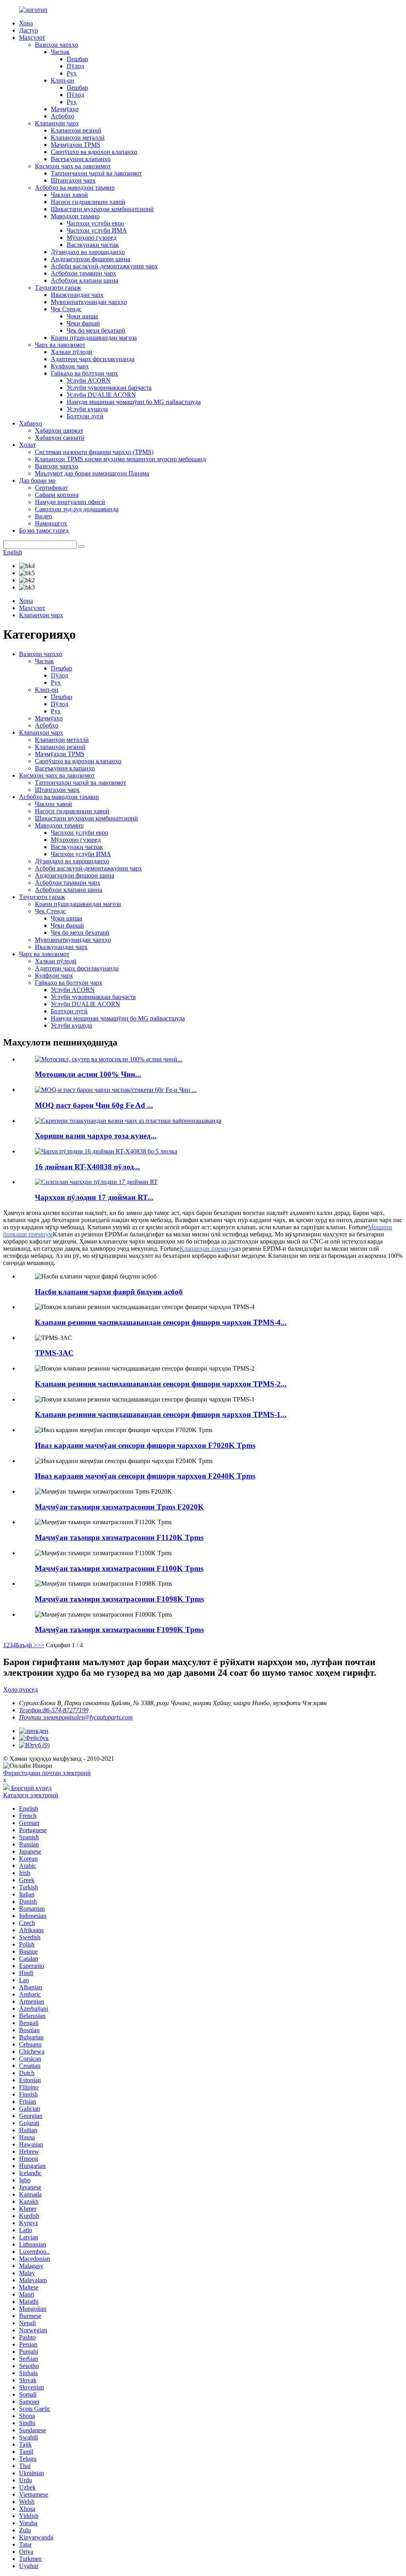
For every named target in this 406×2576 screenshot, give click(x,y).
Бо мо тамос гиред (44, 530)
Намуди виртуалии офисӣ (70, 502)
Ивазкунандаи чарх (77, 295)
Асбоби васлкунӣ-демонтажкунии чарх (104, 266)
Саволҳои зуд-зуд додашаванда (77, 509)
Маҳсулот (32, 38)
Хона (26, 23)
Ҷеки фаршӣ (83, 323)
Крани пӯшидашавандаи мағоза (94, 338)
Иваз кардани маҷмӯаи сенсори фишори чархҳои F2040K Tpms (145, 1476)
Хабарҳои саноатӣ (60, 438)
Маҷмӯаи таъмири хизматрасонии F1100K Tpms (119, 1568)
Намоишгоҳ (51, 523)
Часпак (60, 52)
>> (41, 1645)
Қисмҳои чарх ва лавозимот (73, 166)
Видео (43, 516)
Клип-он (62, 80)
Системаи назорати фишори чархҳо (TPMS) (94, 452)
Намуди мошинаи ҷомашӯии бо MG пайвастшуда (134, 402)
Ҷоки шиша (82, 316)
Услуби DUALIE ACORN (101, 395)
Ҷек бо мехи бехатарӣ (96, 330)
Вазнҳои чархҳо (56, 45)
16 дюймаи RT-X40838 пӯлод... (87, 1167)
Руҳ (72, 73)
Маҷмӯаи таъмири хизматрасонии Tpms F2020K (119, 1507)
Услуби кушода (87, 409)
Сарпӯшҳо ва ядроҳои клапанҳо (94, 152)
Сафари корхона (57, 495)
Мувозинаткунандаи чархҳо (89, 302)
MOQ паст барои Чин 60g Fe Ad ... (94, 1105)
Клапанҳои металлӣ (78, 138)
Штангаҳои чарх (73, 180)
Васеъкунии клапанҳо (81, 159)
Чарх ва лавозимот (60, 345)
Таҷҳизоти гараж (58, 288)
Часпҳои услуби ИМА (97, 230)
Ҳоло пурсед (20, 1689)
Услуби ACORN (89, 380)
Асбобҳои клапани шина (84, 280)
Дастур (29, 30)
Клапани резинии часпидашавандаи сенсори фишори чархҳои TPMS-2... (161, 1384)
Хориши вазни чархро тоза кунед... (96, 1136)
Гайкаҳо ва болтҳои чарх (84, 373)
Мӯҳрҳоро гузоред (92, 238)
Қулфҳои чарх (70, 366)
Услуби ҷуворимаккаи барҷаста (109, 388)
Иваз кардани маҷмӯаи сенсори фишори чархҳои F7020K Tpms (145, 1445)
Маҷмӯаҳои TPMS (76, 145)
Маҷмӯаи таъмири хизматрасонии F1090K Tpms (119, 1630)
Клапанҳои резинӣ (76, 130)
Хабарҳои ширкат (59, 430)
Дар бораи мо (37, 480)
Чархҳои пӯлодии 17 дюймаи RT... (94, 1197)
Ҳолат (27, 445)
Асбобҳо (62, 116)
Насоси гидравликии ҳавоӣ (88, 202)
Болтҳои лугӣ (85, 416)
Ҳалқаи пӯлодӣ (72, 352)
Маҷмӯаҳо (65, 109)
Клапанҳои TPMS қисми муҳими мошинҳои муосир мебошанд (120, 459)
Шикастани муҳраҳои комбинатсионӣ (102, 209)
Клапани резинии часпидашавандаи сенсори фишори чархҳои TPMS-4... (161, 1322)
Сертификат (51, 488)
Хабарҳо (31, 423)
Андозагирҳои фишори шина (90, 259)
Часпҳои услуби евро (95, 223)
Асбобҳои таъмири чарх (83, 273)
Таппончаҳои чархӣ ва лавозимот (96, 173)
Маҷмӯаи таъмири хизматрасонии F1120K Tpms (119, 1537)
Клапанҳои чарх (57, 123)
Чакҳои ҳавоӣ (69, 195)
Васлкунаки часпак (93, 245)
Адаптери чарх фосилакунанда (93, 359)
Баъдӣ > (27, 1645)
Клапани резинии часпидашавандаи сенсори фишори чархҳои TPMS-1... (161, 1414)
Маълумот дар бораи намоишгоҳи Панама (92, 473)
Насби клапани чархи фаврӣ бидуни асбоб (109, 1292)
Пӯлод (75, 66)
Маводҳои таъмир (75, 216)
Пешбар (77, 59)
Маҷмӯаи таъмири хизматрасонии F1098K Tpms (119, 1599)
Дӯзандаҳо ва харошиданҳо (88, 252)
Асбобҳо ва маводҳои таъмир (75, 188)
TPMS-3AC (54, 1353)
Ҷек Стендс (66, 309)
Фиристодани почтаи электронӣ (47, 1773)
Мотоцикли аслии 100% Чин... (88, 1074)
